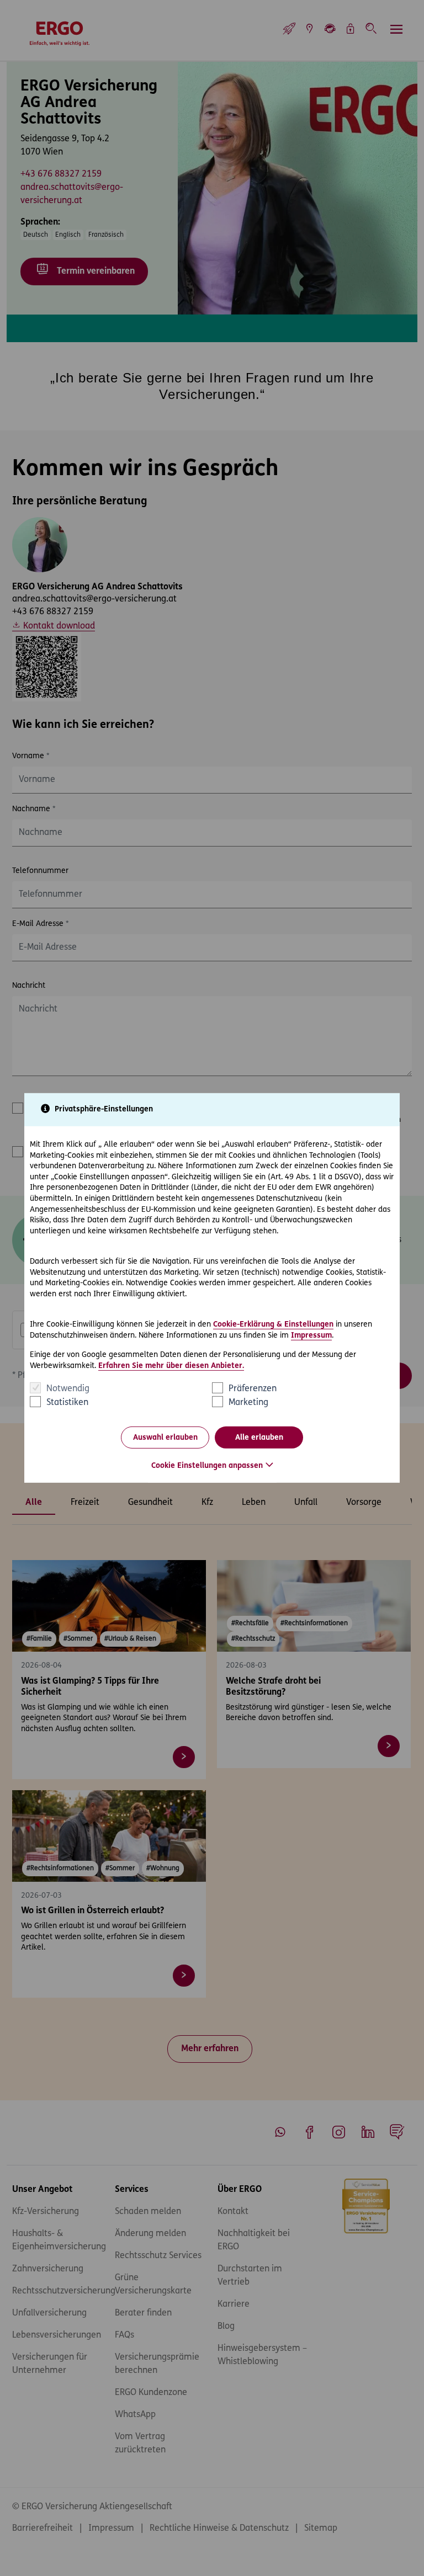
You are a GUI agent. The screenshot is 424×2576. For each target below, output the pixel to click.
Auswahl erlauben (165, 1438)
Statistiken (67, 1403)
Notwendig (68, 1389)
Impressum (311, 1335)
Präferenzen (253, 1389)
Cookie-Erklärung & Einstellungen (273, 1325)
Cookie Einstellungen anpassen (207, 1466)
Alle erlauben (259, 1438)
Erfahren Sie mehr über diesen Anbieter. (171, 1366)
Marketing (248, 1403)
